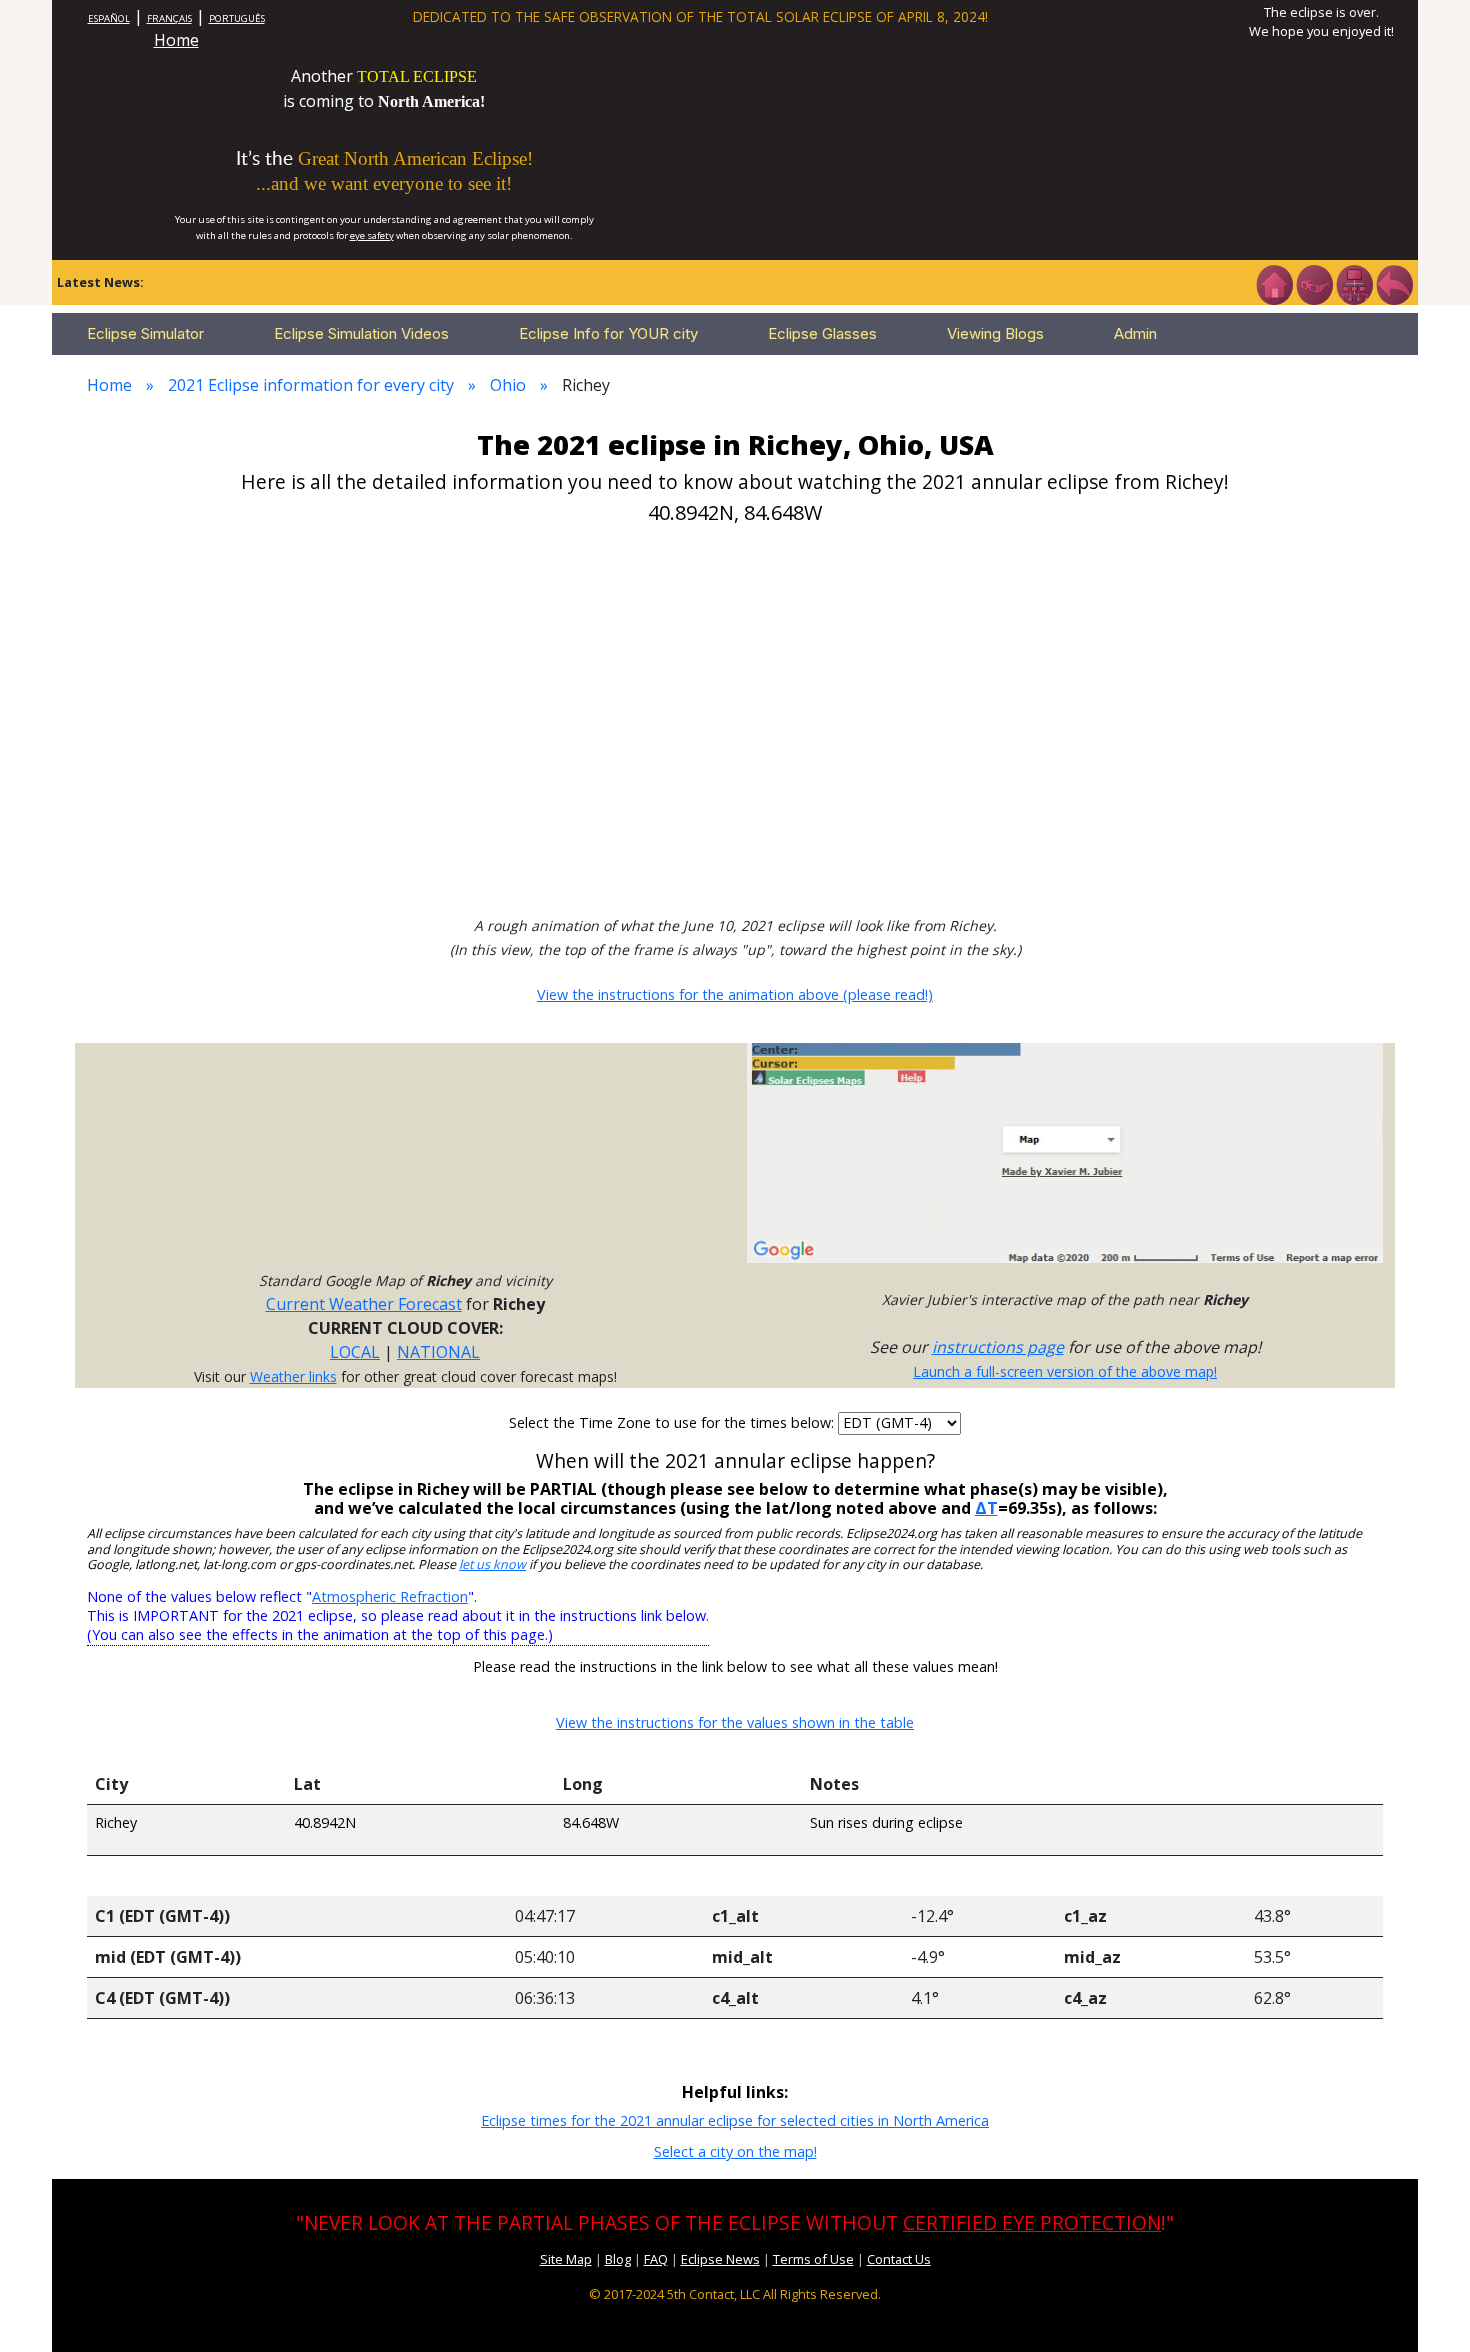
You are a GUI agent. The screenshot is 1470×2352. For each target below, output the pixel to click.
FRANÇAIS (169, 18)
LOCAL (355, 1352)
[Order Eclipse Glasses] (1314, 283)
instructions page (998, 1347)
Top (1426, 2306)
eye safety (372, 235)
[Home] (1274, 283)
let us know (492, 1564)
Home (176, 40)
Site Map (566, 2259)
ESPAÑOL (109, 18)
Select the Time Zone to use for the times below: (673, 1422)
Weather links (293, 1376)
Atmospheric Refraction (390, 1596)
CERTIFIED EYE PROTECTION (1032, 2222)
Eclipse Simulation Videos (361, 333)
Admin (1135, 333)
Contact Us (899, 2259)
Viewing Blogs (995, 333)
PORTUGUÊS (237, 18)
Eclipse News (720, 2259)
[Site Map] (1354, 283)
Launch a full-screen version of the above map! (1065, 1371)
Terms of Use (813, 2259)
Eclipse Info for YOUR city (608, 333)
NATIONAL (438, 1352)
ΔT (986, 1508)
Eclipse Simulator (145, 333)
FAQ (656, 2259)
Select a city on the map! (735, 2151)
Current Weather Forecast (364, 1304)
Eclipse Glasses (822, 333)
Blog (618, 2259)
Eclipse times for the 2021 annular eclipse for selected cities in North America (735, 2120)
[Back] (1394, 283)
